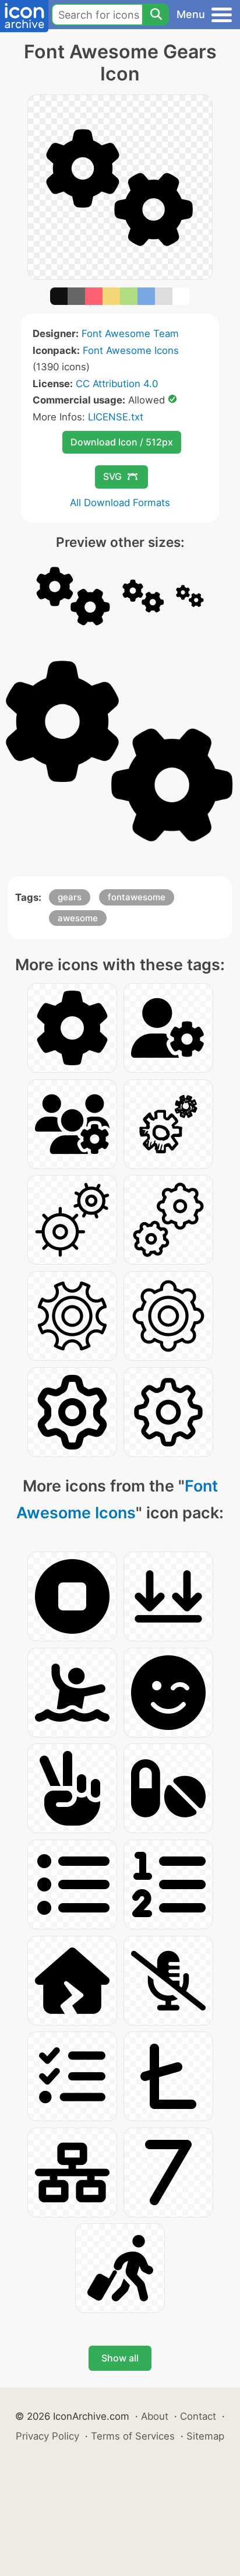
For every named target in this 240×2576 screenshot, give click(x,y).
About (155, 2416)
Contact (198, 2416)
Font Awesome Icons (131, 350)
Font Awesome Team (130, 334)
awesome (78, 918)
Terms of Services (133, 2436)
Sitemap (205, 2436)
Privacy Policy (47, 2436)
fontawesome (137, 897)
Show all (120, 2358)
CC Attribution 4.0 (117, 384)
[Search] (156, 15)
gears (70, 897)
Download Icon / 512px (122, 442)
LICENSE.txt (116, 417)
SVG (112, 476)
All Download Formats (120, 503)
